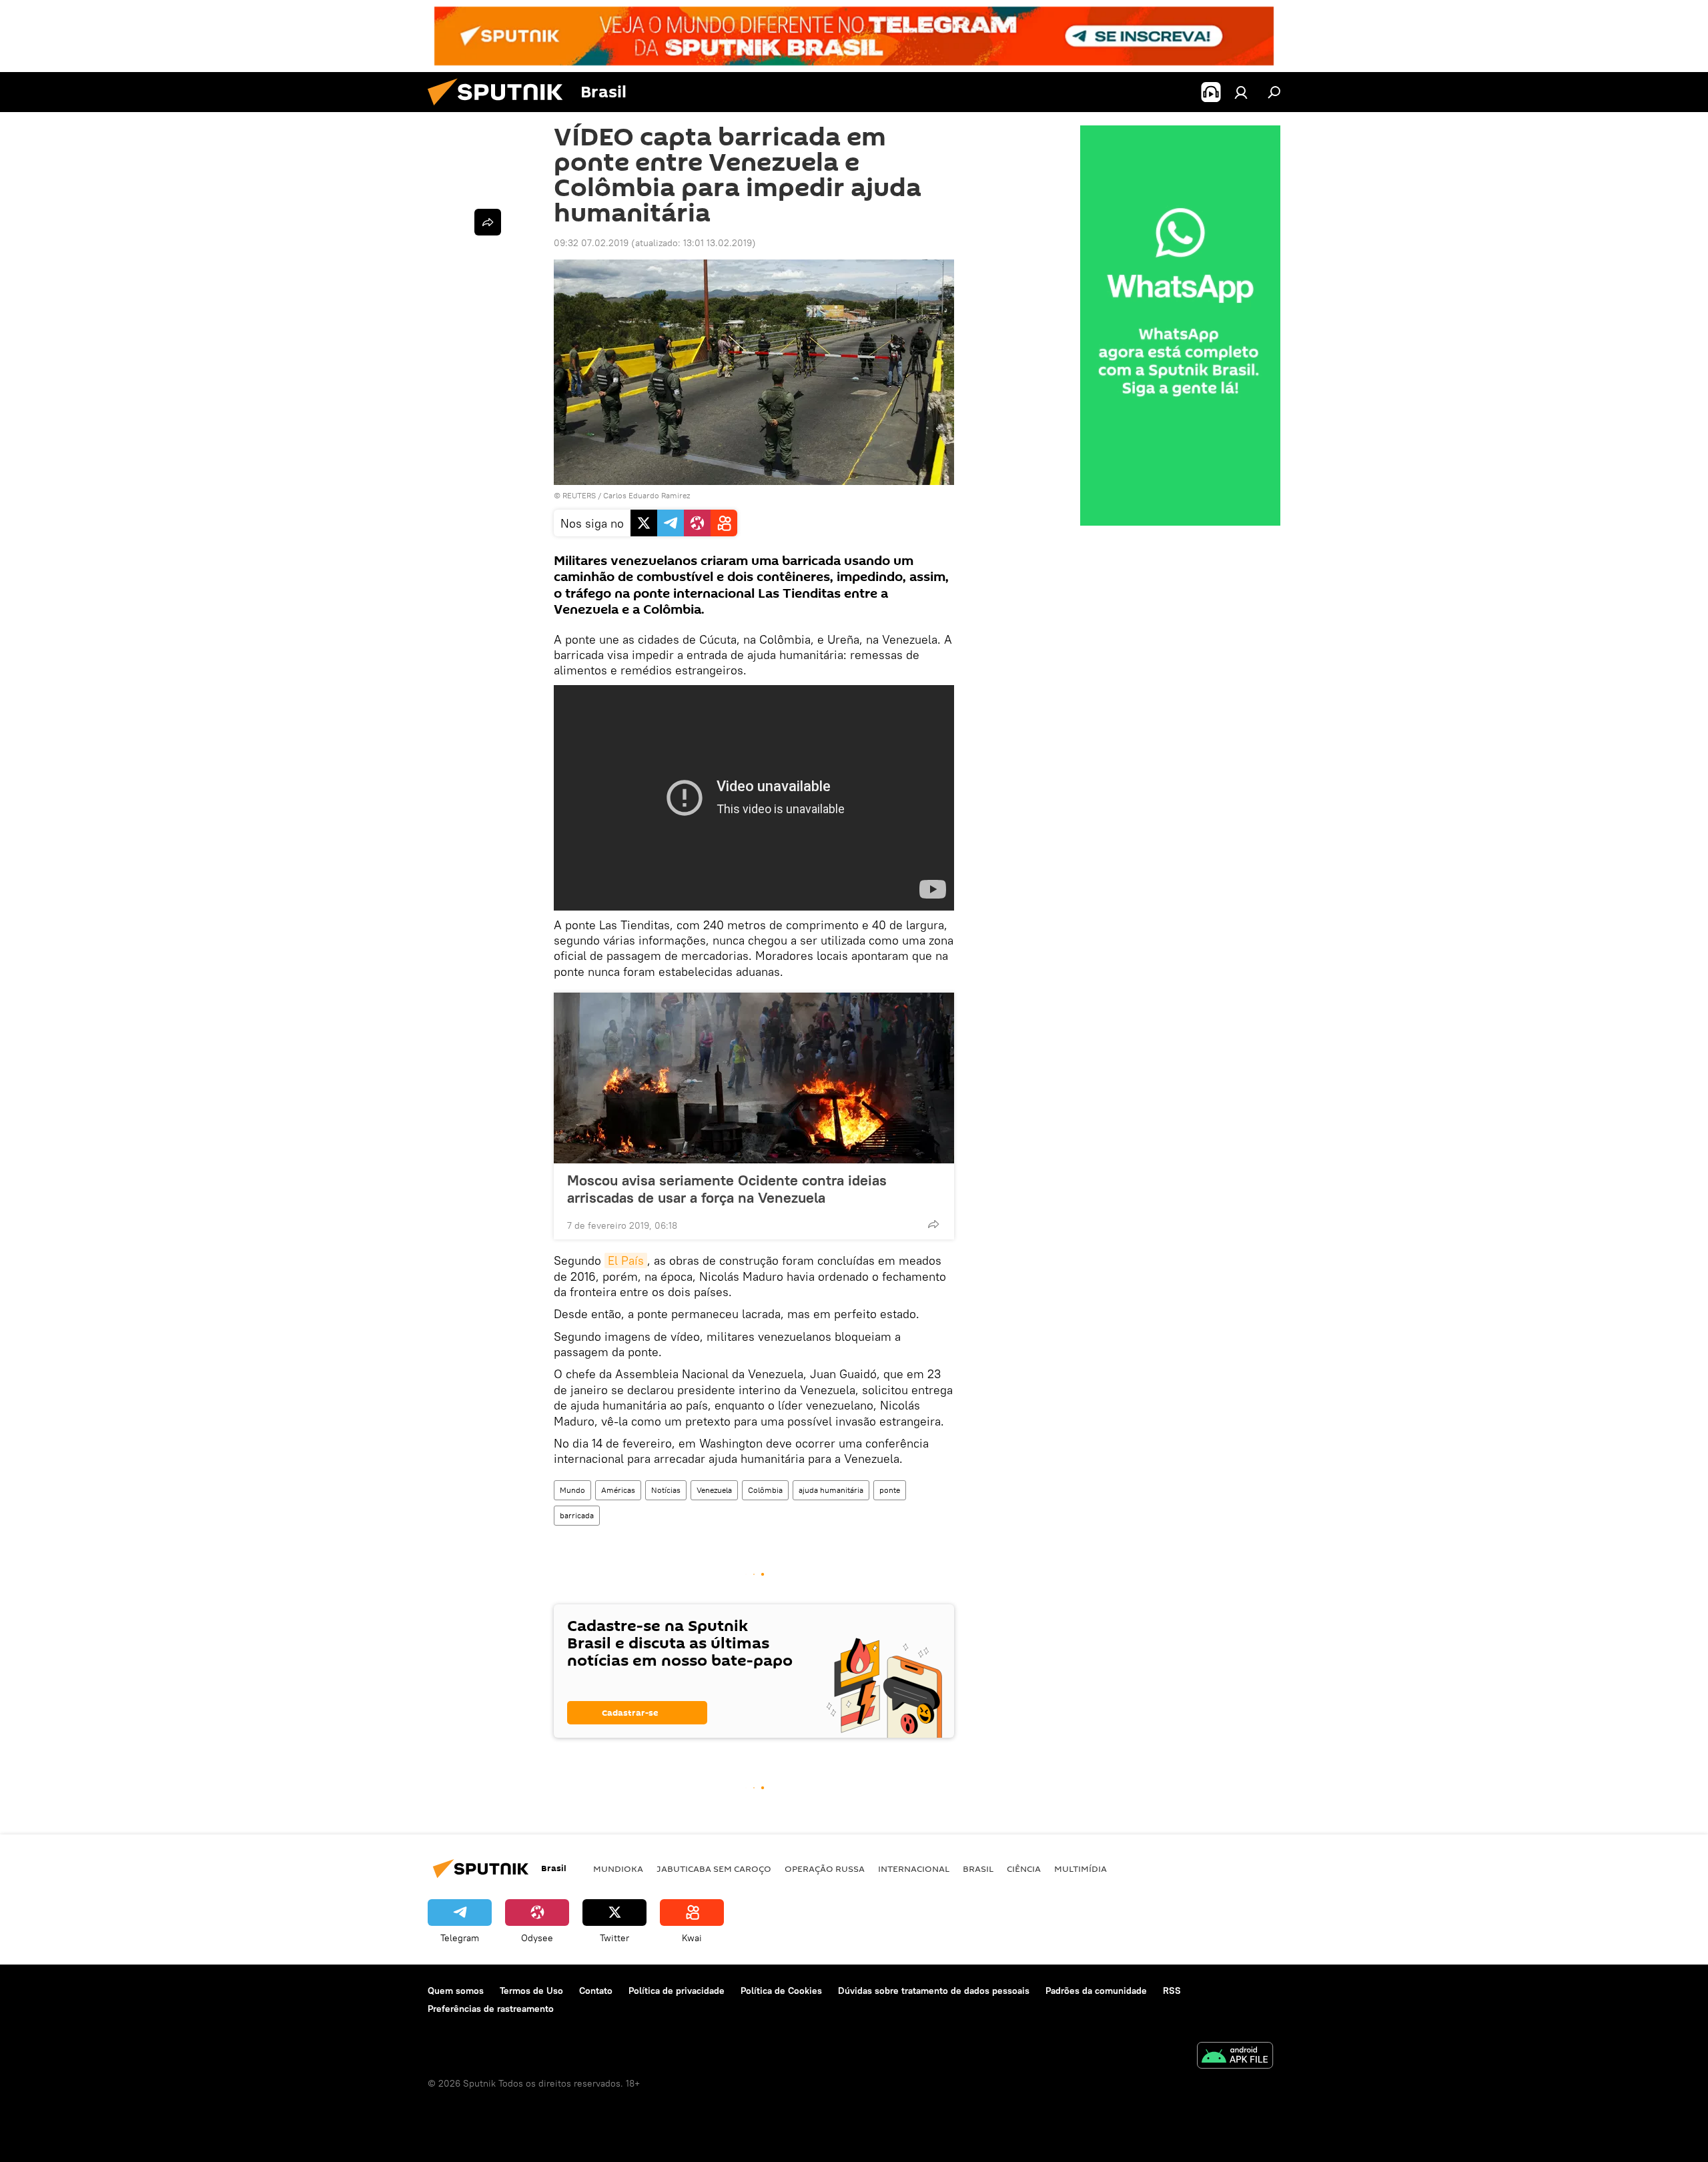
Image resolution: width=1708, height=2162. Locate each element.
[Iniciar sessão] (1241, 92)
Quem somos (456, 1991)
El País (626, 1260)
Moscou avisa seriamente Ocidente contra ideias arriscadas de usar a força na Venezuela (727, 1189)
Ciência (1024, 1868)
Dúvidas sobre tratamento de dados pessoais (934, 1991)
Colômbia (765, 1490)
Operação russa (825, 1868)
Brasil (978, 1868)
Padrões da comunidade (1096, 1991)
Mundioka (618, 1868)
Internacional (914, 1868)
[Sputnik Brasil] (500, 109)
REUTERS (579, 495)
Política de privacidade (677, 1991)
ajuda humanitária (831, 1490)
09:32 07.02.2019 (591, 243)
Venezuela (714, 1490)
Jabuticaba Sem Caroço (714, 1868)
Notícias (666, 1490)
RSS (1172, 1991)
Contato (596, 1991)
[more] (933, 1224)
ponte (890, 1490)
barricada (577, 1515)
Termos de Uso (531, 1991)
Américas (618, 1490)
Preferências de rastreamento (491, 2009)
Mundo (572, 1490)
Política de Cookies (781, 1991)
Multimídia (1081, 1868)
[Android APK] (1235, 2057)
